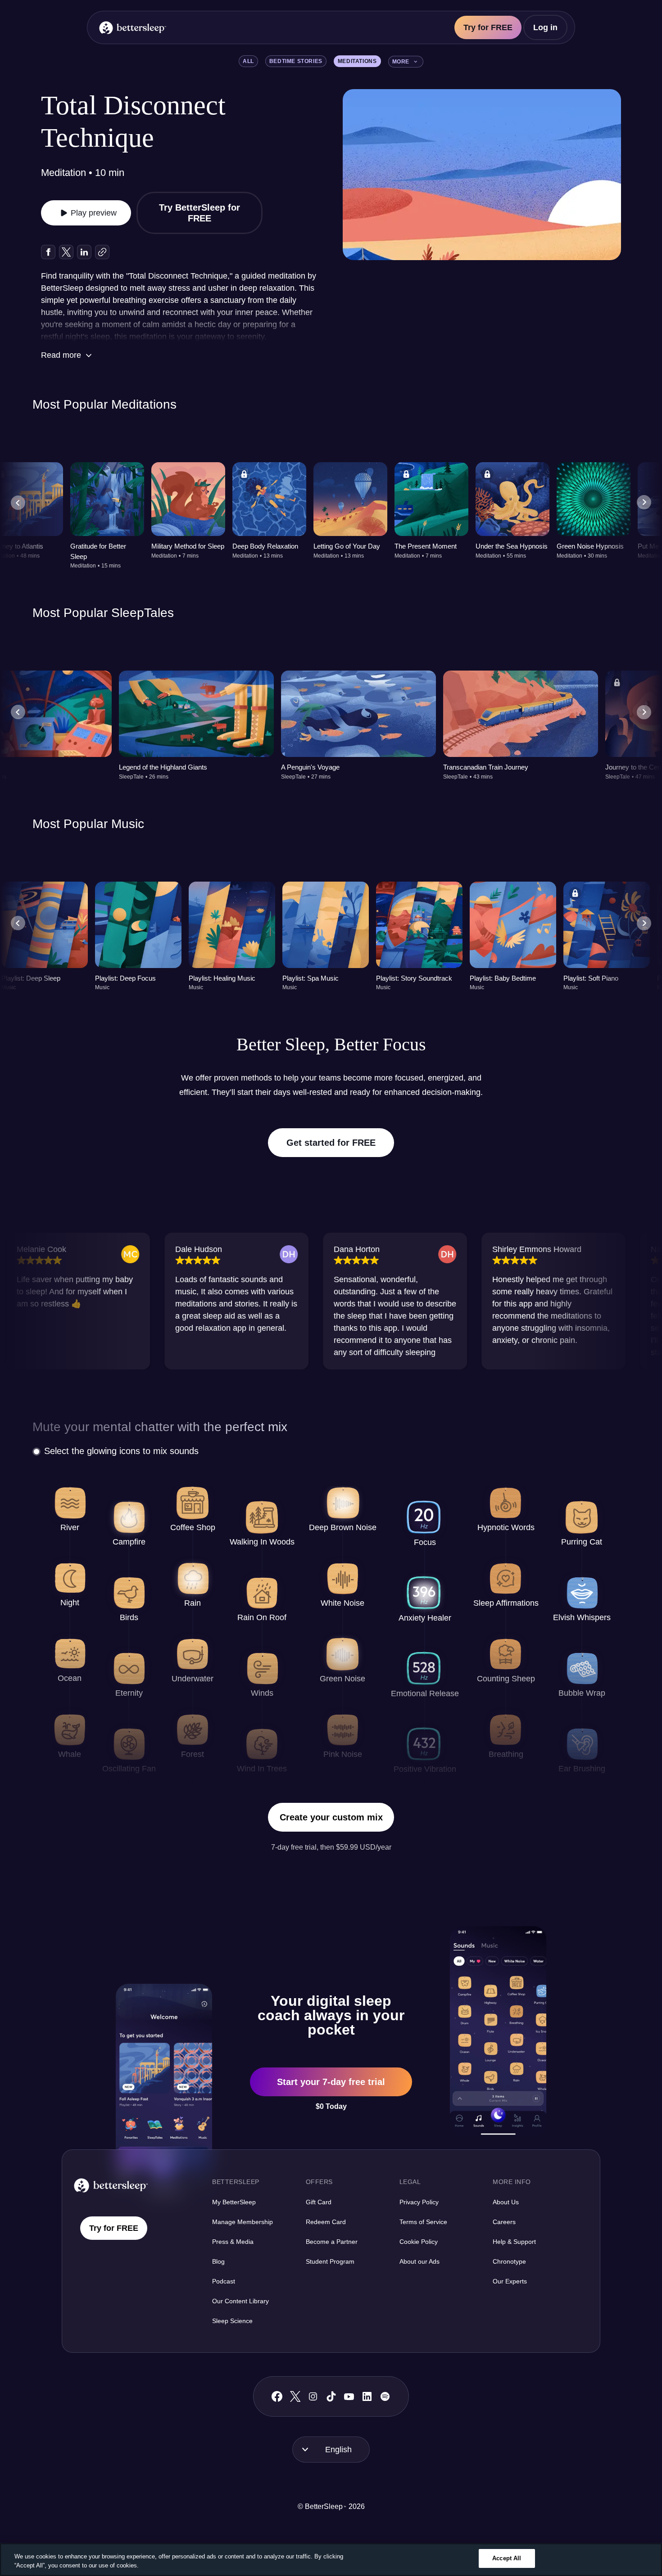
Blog (218, 2261)
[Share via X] (66, 252)
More (401, 62)
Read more (61, 355)
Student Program (330, 2261)
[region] (331, 2560)
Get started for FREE (331, 1143)
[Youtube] (349, 2396)
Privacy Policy (419, 2202)
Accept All (507, 2558)
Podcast (224, 2281)
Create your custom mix (331, 1817)
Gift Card (319, 2202)
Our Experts (510, 2281)
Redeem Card (326, 2222)
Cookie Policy (419, 2242)
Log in (545, 27)
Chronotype (509, 2261)
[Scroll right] (644, 503)
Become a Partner (332, 2242)
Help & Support (514, 2242)
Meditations (357, 61)
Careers (504, 2222)
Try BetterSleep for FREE (200, 213)
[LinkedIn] (367, 2396)
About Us (506, 2202)
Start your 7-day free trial (331, 2082)
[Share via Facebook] (48, 252)
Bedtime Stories (296, 61)
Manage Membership (243, 2222)
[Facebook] (277, 2397)
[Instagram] (313, 2396)
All (248, 61)
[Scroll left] (18, 503)
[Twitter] (295, 2396)
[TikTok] (331, 2396)
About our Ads (419, 2261)
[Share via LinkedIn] (84, 252)
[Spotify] (385, 2396)
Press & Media (233, 2242)
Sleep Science (232, 2321)
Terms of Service (423, 2222)
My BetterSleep (234, 2202)
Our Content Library (240, 2301)
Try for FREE (488, 27)
